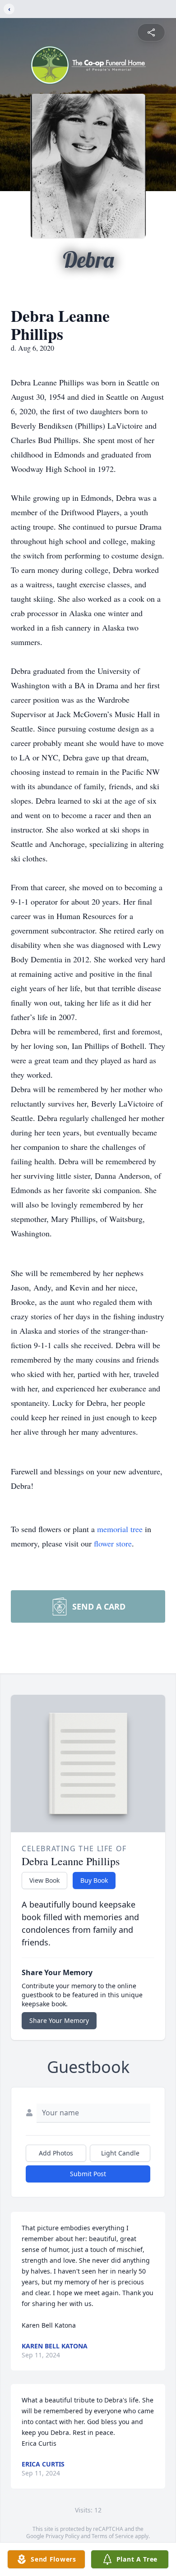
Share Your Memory (59, 2020)
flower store (113, 1543)
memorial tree (120, 1529)
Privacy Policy (63, 2536)
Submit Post (88, 2174)
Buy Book (94, 1880)
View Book (44, 1880)
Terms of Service (113, 2536)
